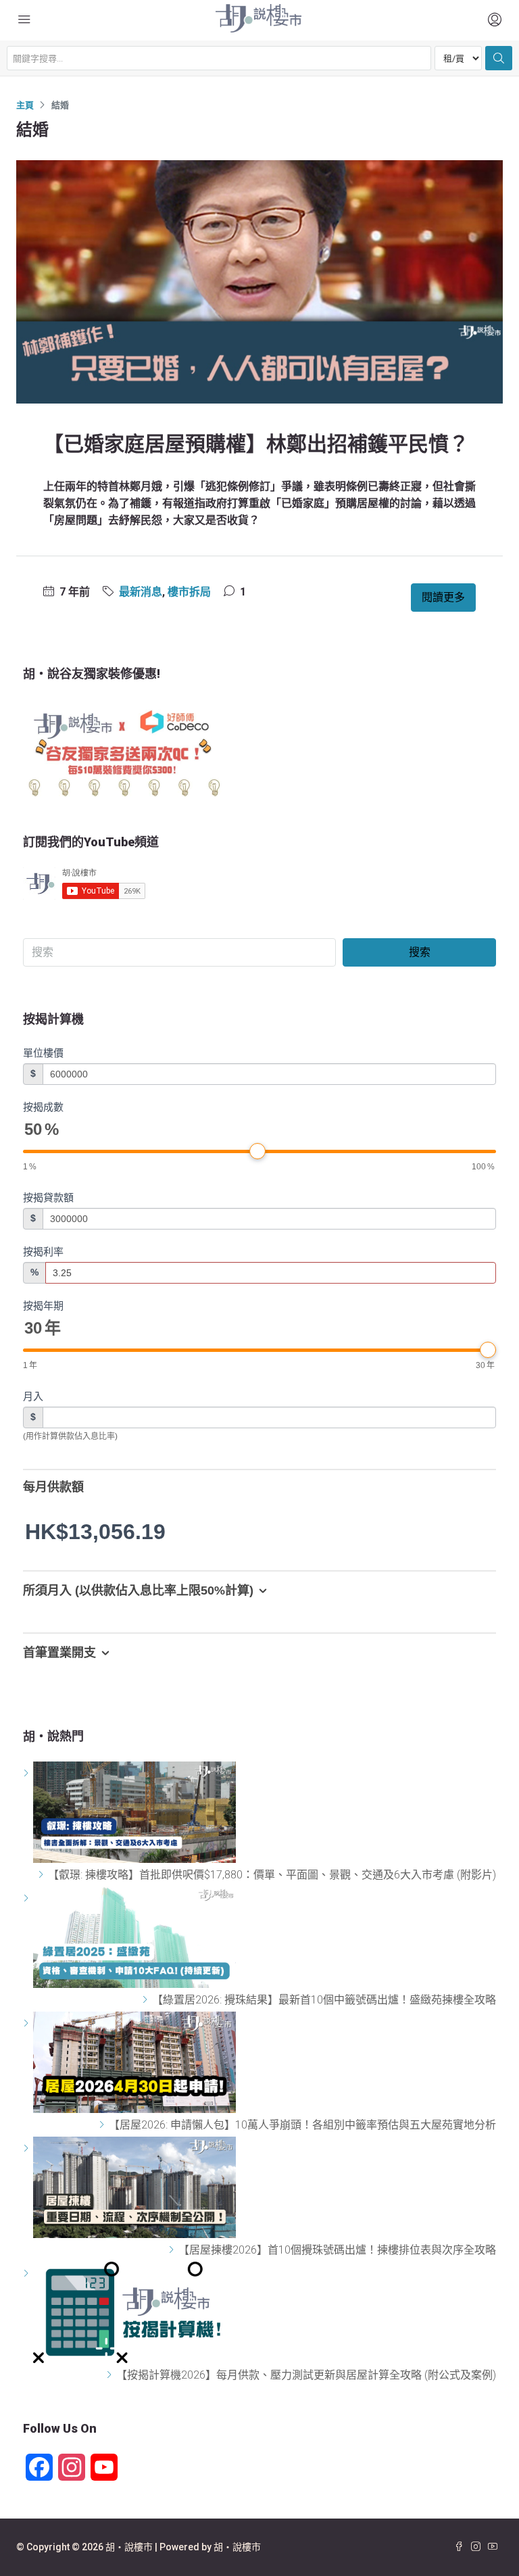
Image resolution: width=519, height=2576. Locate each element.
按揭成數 (43, 1107)
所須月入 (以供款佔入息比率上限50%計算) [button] (138, 1590)
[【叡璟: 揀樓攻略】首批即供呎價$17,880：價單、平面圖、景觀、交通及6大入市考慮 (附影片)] (43, 1875)
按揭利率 (43, 1251)
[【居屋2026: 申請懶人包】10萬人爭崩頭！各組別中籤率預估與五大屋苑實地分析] (104, 2125)
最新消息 (141, 592)
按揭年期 (43, 1306)
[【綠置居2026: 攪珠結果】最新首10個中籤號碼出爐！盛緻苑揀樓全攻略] (147, 2000)
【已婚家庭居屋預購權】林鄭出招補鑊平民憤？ (256, 444)
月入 (33, 1396)
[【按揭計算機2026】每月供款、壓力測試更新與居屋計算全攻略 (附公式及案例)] (111, 2375)
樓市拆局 (189, 592)
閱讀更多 (443, 597)
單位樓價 (43, 1053)
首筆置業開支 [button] (59, 1653)
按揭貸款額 (48, 1197)
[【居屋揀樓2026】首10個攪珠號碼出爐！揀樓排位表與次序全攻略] (173, 2250)
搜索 (420, 952)
